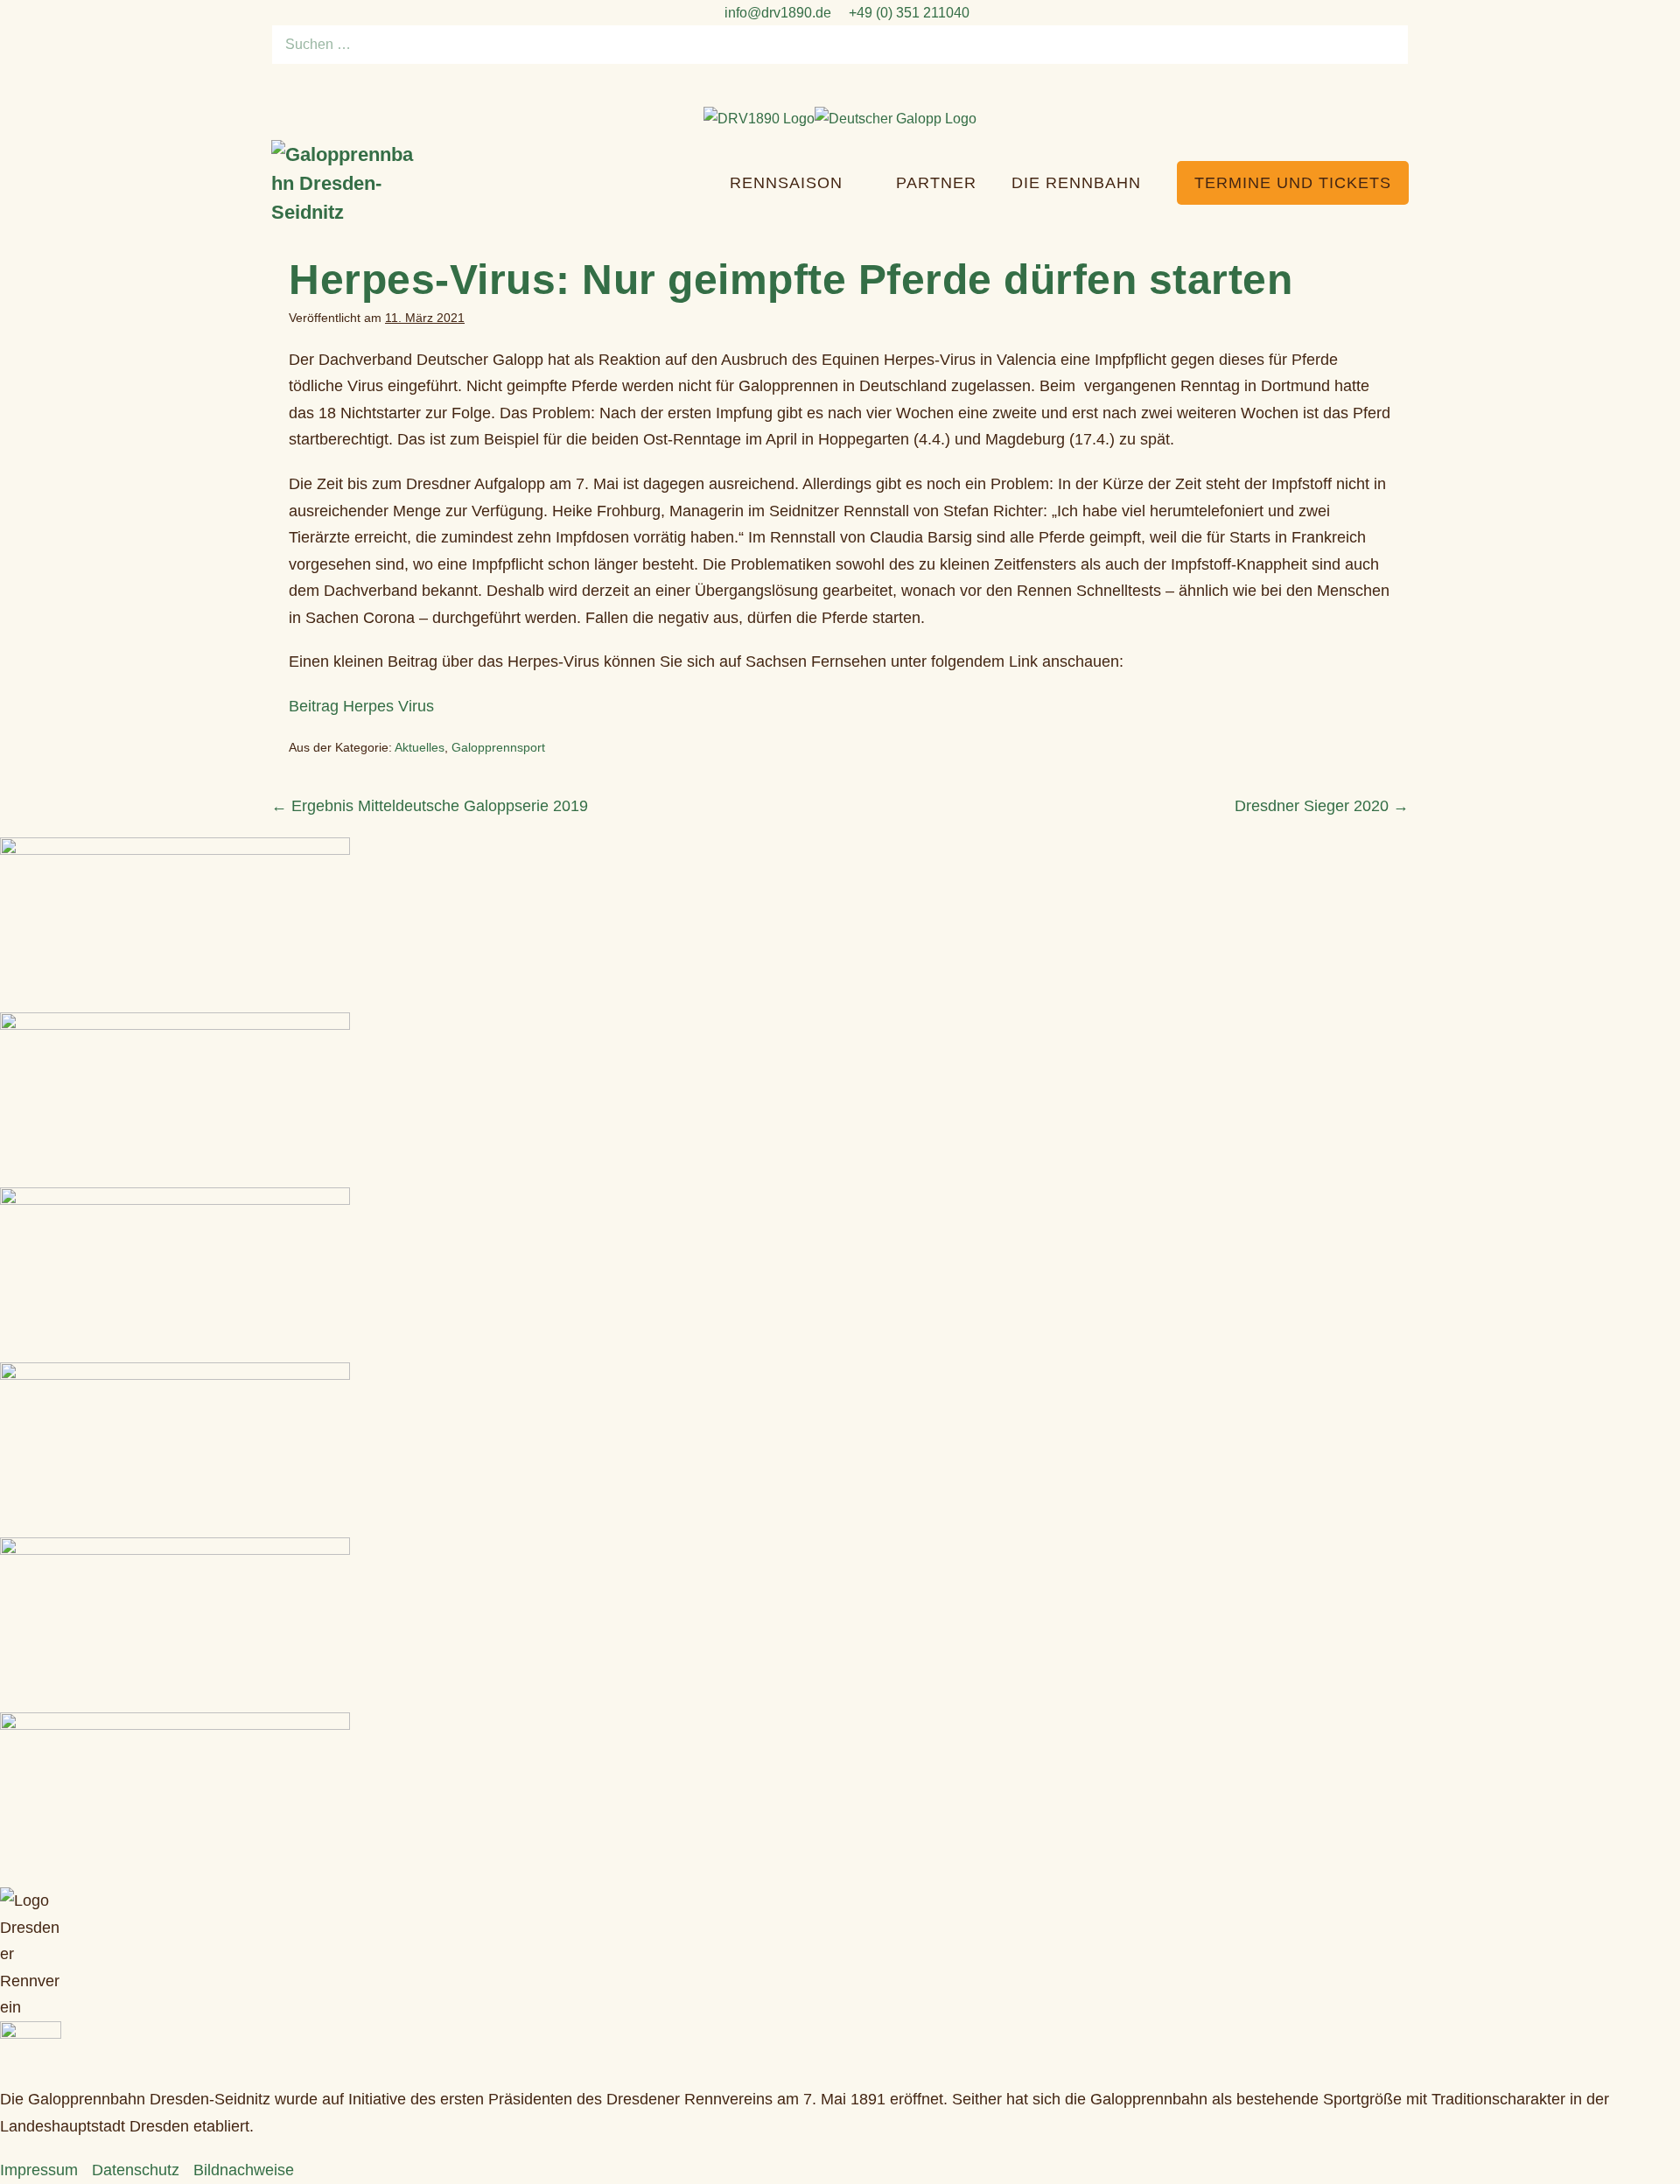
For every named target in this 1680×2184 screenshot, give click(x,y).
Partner (936, 183)
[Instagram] (851, 85)
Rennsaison (789, 183)
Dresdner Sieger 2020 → (1322, 806)
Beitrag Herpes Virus (361, 706)
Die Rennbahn (1079, 183)
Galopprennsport (498, 747)
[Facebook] (829, 85)
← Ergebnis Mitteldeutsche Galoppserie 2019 (430, 806)
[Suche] (1386, 45)
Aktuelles (420, 747)
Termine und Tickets (1293, 183)
